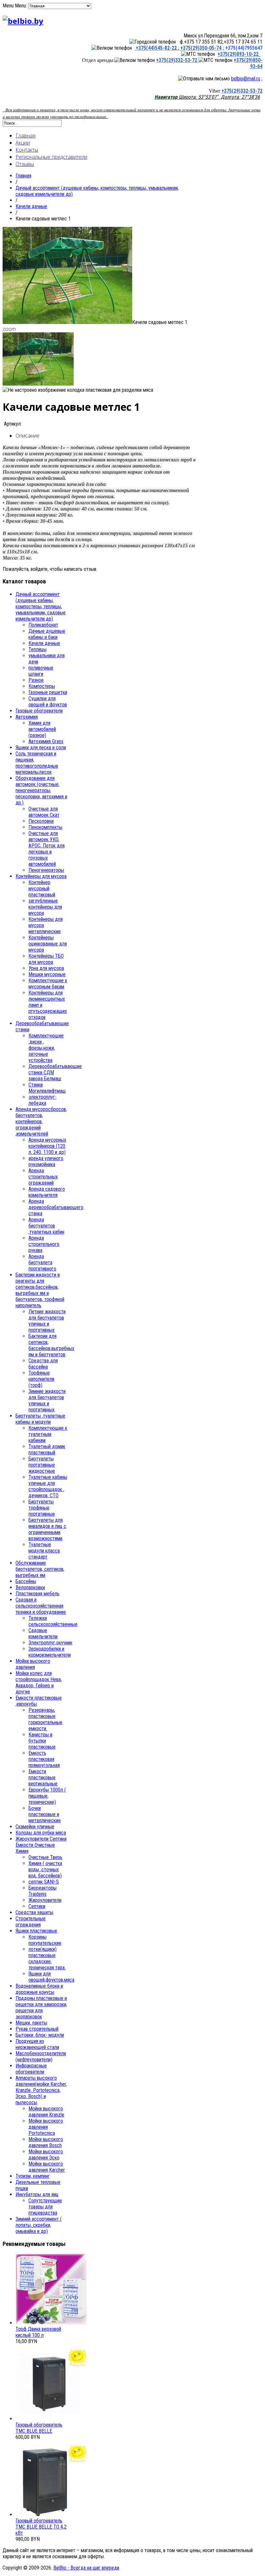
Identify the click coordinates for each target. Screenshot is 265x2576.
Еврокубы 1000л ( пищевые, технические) (47, 1796)
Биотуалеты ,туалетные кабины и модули (40, 1419)
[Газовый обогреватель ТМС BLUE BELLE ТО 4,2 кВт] (51, 2515)
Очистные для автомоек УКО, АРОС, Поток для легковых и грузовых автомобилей (47, 849)
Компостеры (42, 686)
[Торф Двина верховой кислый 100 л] (51, 2323)
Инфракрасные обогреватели (31, 2069)
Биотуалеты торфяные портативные (42, 1508)
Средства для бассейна (43, 1364)
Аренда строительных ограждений (43, 1177)
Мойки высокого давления (33, 1664)
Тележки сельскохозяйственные (53, 1621)
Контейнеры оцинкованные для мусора (48, 944)
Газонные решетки (48, 692)
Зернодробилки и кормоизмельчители (50, 1652)
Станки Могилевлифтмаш (47, 1088)
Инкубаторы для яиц (37, 2194)
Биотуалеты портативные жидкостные (42, 1465)
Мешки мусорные (47, 974)
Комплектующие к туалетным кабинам (48, 1434)
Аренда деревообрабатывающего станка (56, 1207)
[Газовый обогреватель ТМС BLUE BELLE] (51, 2419)
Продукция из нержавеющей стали (37, 2044)
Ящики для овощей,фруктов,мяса (51, 1977)
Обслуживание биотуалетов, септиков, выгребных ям (40, 1569)
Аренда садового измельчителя (47, 1192)
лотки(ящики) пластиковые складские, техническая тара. (47, 1958)
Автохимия (27, 717)
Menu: (21, 6)
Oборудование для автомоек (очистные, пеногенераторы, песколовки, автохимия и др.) (41, 790)
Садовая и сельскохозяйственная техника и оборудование (41, 1606)
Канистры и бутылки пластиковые (42, 1741)
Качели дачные (31, 206)
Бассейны (26, 1581)
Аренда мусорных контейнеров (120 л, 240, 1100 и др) (47, 1146)
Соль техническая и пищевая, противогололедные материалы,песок (37, 763)
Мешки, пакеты (31, 2023)
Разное (36, 680)
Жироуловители (45, 1900)
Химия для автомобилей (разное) (42, 729)
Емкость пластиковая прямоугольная (44, 1759)
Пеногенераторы (46, 870)
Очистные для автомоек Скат (44, 812)
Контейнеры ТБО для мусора (46, 959)
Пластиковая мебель (37, 1594)
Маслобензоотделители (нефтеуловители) (41, 2056)
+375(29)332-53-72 (177, 60)
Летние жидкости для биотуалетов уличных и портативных (47, 1321)
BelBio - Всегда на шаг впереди (86, 2568)
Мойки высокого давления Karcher (47, 2167)
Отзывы (25, 164)
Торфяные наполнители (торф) (41, 1379)
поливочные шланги (41, 671)
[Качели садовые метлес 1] (67, 322)
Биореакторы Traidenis (42, 1891)
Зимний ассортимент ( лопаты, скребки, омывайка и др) (39, 2225)
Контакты (27, 150)
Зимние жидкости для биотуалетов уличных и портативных (47, 1400)
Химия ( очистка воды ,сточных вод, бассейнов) (45, 1869)
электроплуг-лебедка (42, 1100)
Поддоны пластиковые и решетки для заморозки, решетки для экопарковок (41, 2007)
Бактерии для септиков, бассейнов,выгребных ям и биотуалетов (51, 1345)
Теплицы (37, 649)
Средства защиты (34, 1912)
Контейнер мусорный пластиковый (42, 889)
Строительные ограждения (31, 1922)
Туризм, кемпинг (33, 2176)
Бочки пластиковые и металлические (45, 1814)
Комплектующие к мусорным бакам (48, 984)
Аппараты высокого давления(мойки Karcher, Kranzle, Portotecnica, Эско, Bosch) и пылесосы (41, 2090)
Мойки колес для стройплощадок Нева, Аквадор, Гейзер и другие (39, 1682)
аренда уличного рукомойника (46, 1161)
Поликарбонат (43, 625)
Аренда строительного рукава (44, 1244)
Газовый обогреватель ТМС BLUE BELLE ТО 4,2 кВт (41, 2527)
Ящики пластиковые (36, 1931)
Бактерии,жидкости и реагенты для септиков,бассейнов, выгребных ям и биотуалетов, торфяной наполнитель (40, 1290)
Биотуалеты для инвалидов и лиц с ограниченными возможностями (47, 1529)
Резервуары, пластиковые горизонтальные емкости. (45, 1719)
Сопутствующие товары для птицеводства (45, 2207)
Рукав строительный (37, 2029)
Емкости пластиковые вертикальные (43, 1778)
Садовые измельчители (43, 1633)
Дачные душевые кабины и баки (47, 634)
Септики (37, 1906)
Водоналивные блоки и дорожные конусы (39, 1989)
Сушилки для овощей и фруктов (48, 702)
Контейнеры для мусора (41, 876)
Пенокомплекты (45, 827)
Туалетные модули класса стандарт (44, 1551)
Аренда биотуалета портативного (42, 1263)
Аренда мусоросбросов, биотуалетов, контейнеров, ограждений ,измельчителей (41, 1121)
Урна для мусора (46, 968)
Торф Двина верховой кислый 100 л (38, 2332)
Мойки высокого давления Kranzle (46, 2112)
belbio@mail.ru (246, 79)
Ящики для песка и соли (41, 748)
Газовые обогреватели (39, 711)
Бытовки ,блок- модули (40, 2035)
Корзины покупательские (45, 1940)
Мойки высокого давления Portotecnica (46, 2127)
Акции (23, 143)
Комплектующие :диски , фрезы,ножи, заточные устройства (46, 1048)
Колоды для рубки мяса (41, 1833)
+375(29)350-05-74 (200, 48)
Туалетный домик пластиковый (47, 1450)
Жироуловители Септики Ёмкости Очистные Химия (41, 1845)
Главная (26, 136)
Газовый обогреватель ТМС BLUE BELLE (39, 2428)
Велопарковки (30, 1587)
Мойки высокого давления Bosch (46, 2142)
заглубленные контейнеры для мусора (45, 907)
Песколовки (41, 821)
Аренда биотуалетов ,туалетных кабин (46, 1226)
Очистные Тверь (45, 1857)
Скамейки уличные (35, 1827)
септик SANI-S (44, 1882)
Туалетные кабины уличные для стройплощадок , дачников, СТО (48, 1486)
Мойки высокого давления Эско (46, 2155)
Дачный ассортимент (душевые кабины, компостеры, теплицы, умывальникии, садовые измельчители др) (41, 606)
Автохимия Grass (46, 741)
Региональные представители (51, 157)
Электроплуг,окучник (50, 1643)
